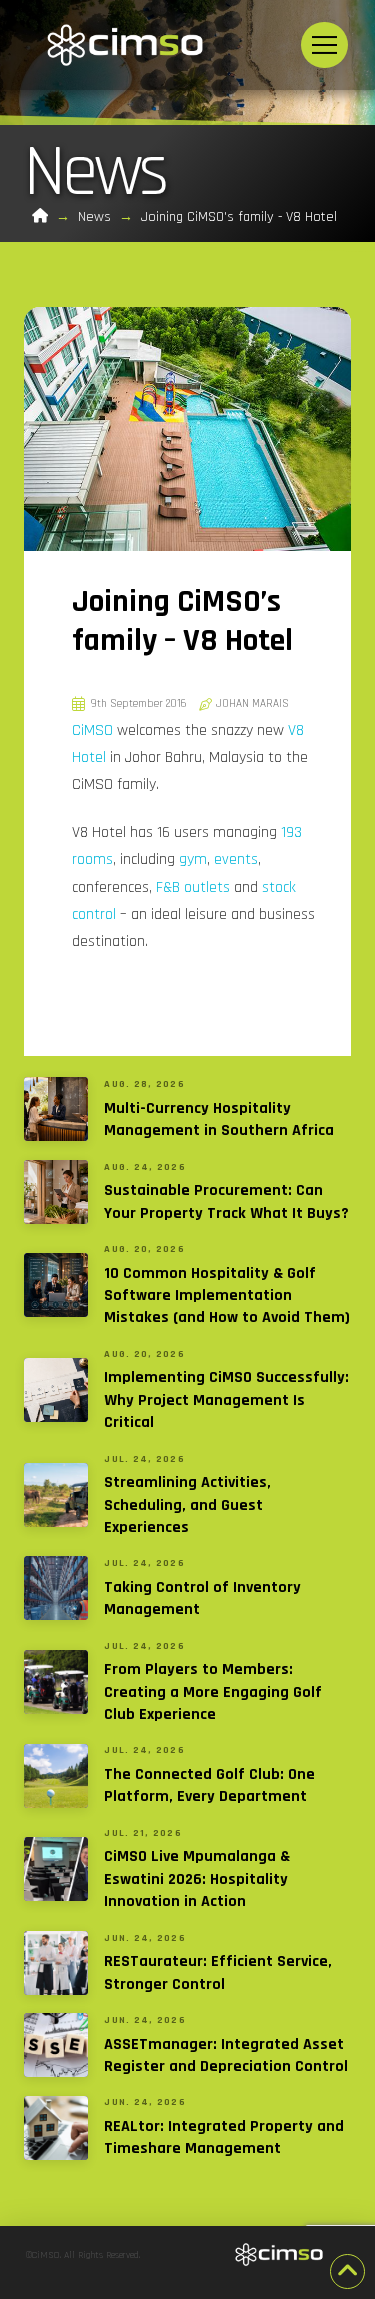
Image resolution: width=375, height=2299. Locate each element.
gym (193, 859)
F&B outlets (193, 887)
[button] (324, 45)
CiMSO (92, 730)
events (236, 859)
